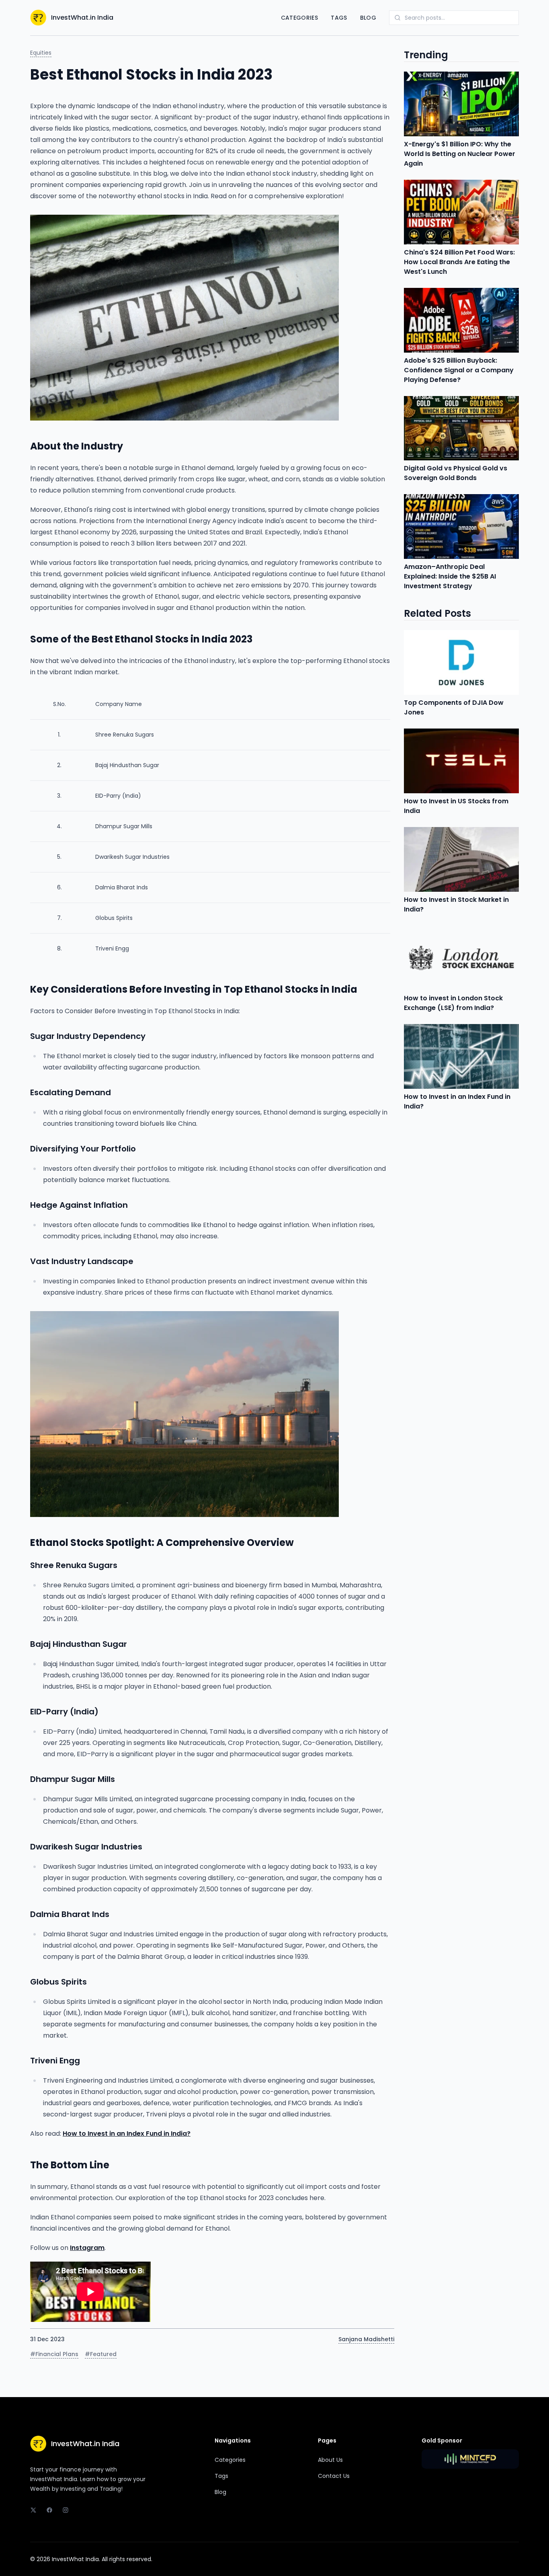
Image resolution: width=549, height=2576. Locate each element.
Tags (339, 18)
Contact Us (334, 2476)
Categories (300, 18)
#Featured (101, 2354)
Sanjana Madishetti (366, 2339)
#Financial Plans (54, 2354)
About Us (330, 2460)
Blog (368, 18)
